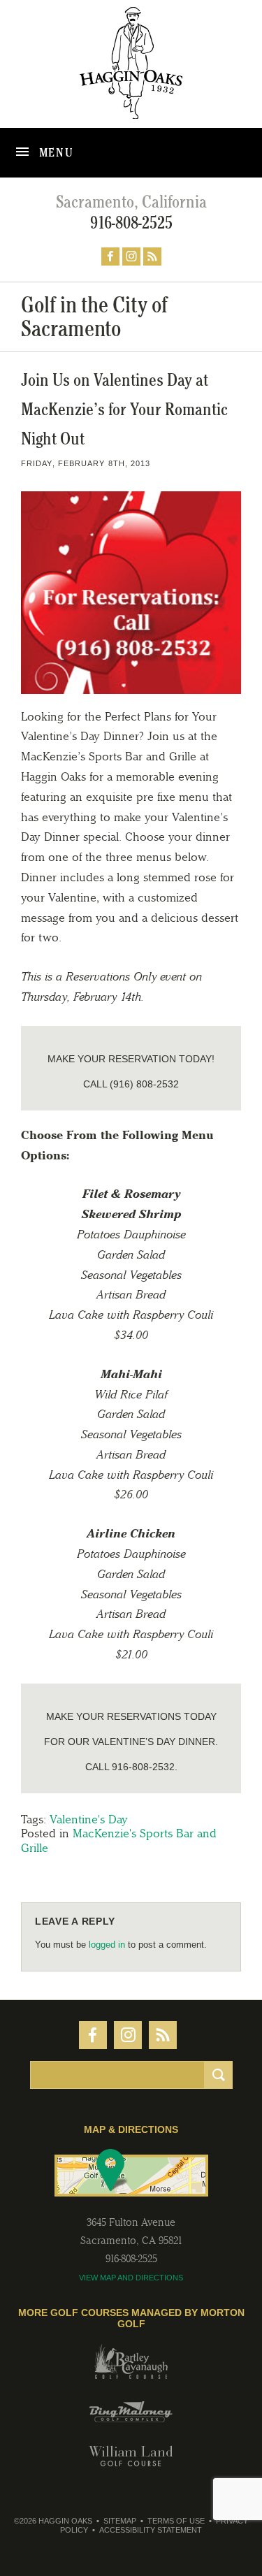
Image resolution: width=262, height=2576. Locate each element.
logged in (107, 1945)
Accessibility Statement (151, 2530)
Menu (55, 152)
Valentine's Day (89, 1819)
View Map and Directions (131, 2278)
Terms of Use (176, 2521)
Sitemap (120, 2521)
